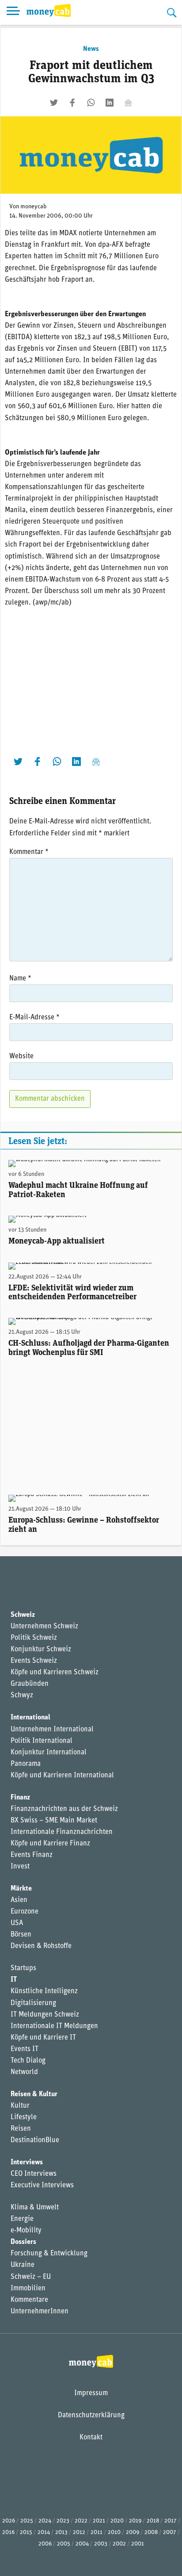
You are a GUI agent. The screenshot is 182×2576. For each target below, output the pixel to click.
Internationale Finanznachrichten (62, 1832)
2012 (79, 2532)
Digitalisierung (33, 2003)
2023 (63, 2521)
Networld (24, 2072)
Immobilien (28, 2289)
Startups (23, 1968)
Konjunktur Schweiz (41, 1650)
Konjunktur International (49, 1753)
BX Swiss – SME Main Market (54, 1821)
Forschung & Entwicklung (49, 2254)
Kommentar (29, 852)
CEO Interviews (34, 2174)
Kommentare (29, 2300)
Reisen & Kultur (34, 2094)
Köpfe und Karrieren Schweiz (55, 1673)
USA (17, 1923)
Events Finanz (32, 1855)
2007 (170, 2532)
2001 (138, 2544)
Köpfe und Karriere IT (43, 2038)
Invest (20, 1867)
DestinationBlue (35, 2140)
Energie (22, 2219)
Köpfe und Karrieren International (62, 1776)
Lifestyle (24, 2117)
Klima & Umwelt (35, 2208)
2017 (171, 2521)
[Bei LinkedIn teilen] (110, 103)
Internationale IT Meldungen (54, 2026)
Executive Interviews (42, 2186)
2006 (45, 2544)
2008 (151, 2532)
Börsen (21, 1935)
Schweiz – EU (31, 2277)
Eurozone (25, 1912)
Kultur (20, 2106)
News (91, 49)
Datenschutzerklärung (91, 2415)
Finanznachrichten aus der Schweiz (64, 1809)
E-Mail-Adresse (34, 1018)
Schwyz (22, 1696)
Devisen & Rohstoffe (41, 1946)
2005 (64, 2544)
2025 (27, 2521)
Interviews (27, 2163)
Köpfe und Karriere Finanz (50, 1844)
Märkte (21, 1889)
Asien (19, 1900)
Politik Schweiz (34, 1638)
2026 (9, 2521)
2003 (101, 2544)
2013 (61, 2532)
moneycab (34, 207)
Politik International (42, 1741)
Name (20, 979)
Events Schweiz (34, 1661)
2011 (97, 2532)
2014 (44, 2532)
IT (14, 1980)
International (30, 1718)
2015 (26, 2532)
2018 (153, 2521)
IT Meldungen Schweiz (45, 2015)
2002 (119, 2544)
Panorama (26, 1764)
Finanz (20, 1798)
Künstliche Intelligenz (44, 1991)
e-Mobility (26, 2231)
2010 (114, 2532)
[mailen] (128, 103)
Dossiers (23, 2242)
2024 (45, 2521)
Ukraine (23, 2265)
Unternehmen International (52, 1730)
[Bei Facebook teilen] (72, 103)
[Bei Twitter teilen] (54, 103)
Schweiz (23, 1615)
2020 (117, 2521)
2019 (135, 2521)
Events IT (25, 2049)
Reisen (21, 2129)
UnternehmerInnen (40, 2312)
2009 (133, 2532)
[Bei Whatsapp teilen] (91, 103)
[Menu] (13, 12)
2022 (81, 2521)
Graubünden (30, 1684)
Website (21, 1056)
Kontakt (91, 2438)
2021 (99, 2521)
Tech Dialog (28, 2061)
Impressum (91, 2393)
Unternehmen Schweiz (44, 1627)
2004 (82, 2544)
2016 (8, 2532)
